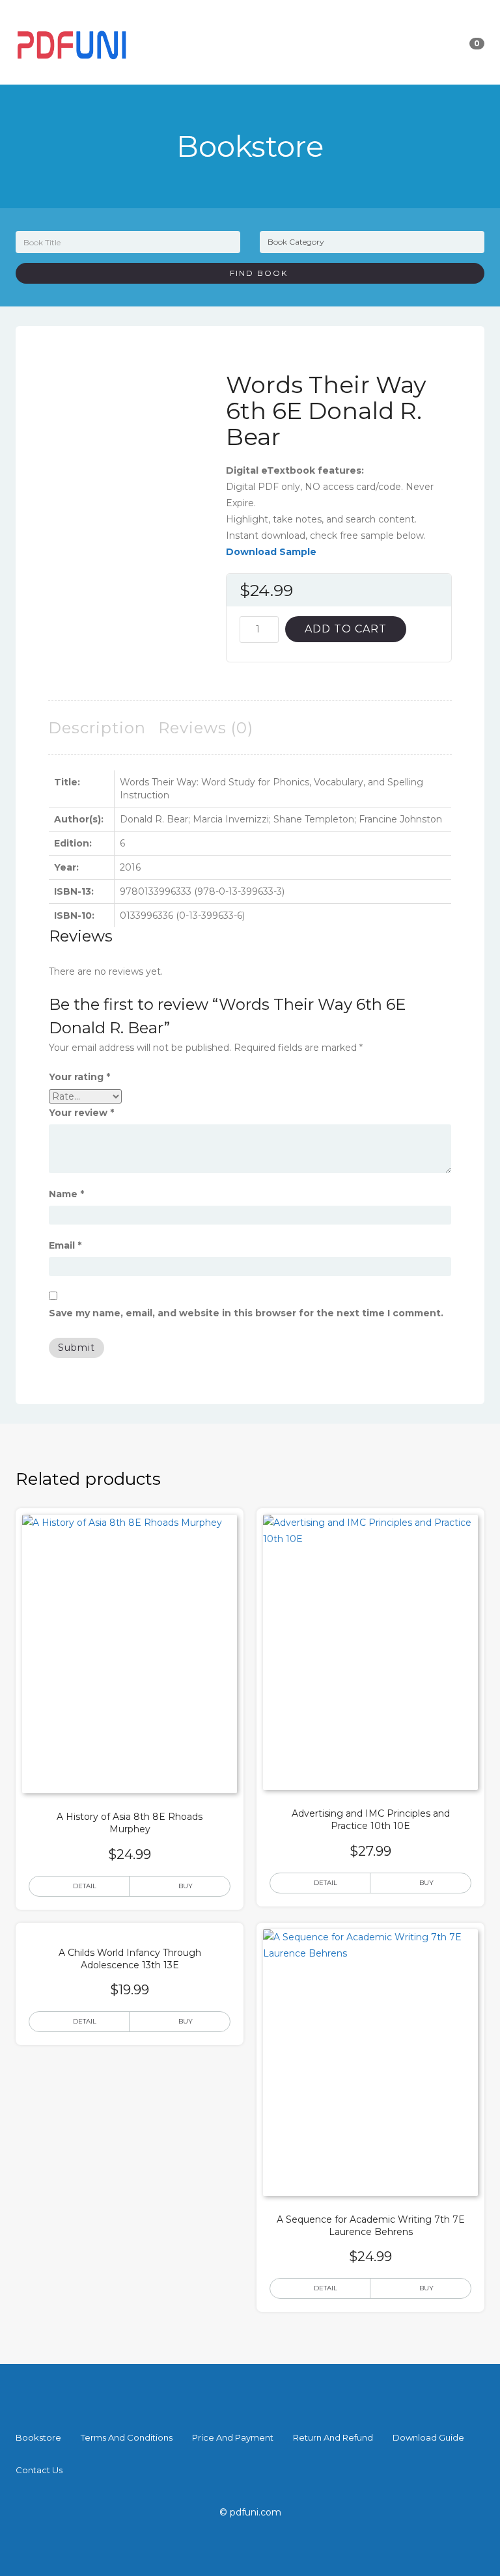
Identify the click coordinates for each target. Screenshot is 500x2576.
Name (66, 1194)
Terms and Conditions (127, 2437)
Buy (186, 1886)
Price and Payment (233, 2437)
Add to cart (346, 629)
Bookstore (38, 2437)
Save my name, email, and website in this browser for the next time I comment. (246, 1313)
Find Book (254, 273)
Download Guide (428, 2437)
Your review (81, 1113)
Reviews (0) (206, 728)
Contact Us (39, 2470)
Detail (85, 1886)
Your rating (79, 1077)
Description (97, 728)
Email (65, 1245)
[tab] (97, 728)
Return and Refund (333, 2437)
